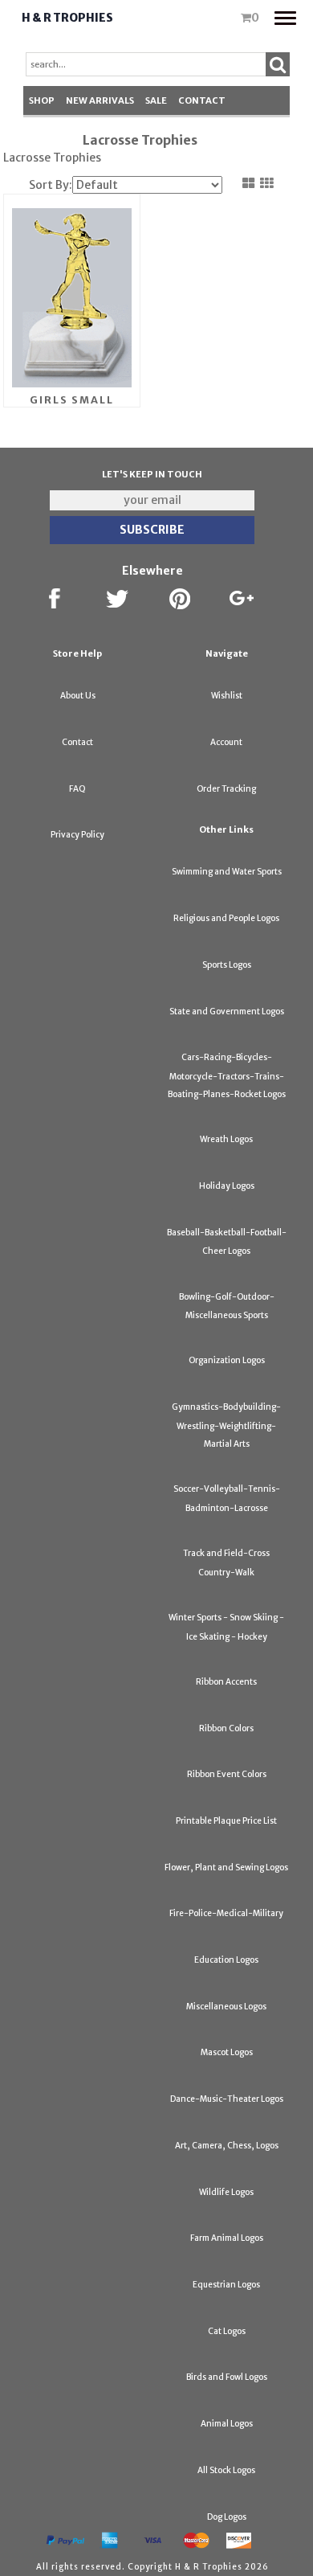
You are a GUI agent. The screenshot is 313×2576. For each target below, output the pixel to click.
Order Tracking (226, 789)
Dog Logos (227, 2517)
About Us (78, 696)
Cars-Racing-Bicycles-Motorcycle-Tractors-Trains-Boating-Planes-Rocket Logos (227, 1076)
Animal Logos (227, 2424)
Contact (202, 100)
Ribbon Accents (226, 1682)
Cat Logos (227, 2331)
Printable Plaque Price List (226, 1821)
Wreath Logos (226, 1139)
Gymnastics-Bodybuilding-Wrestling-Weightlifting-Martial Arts (226, 1425)
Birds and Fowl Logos (227, 2377)
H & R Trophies (67, 18)
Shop (42, 100)
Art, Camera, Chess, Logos (227, 2146)
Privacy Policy (77, 835)
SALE (156, 100)
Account (226, 742)
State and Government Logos (227, 1012)
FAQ (77, 789)
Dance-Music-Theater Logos (227, 2099)
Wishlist (227, 696)
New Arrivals (100, 100)
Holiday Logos (227, 1186)
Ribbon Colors (226, 1728)
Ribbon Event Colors (227, 1774)
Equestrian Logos (226, 2285)
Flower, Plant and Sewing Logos (226, 1867)
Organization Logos (227, 1360)
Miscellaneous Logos (226, 2007)
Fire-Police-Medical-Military (226, 1913)
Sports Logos (227, 965)
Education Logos (226, 1960)
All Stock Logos (226, 2470)
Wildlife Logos (226, 2192)
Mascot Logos (227, 2052)
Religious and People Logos (226, 918)
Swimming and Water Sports (227, 872)
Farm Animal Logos (227, 2238)
